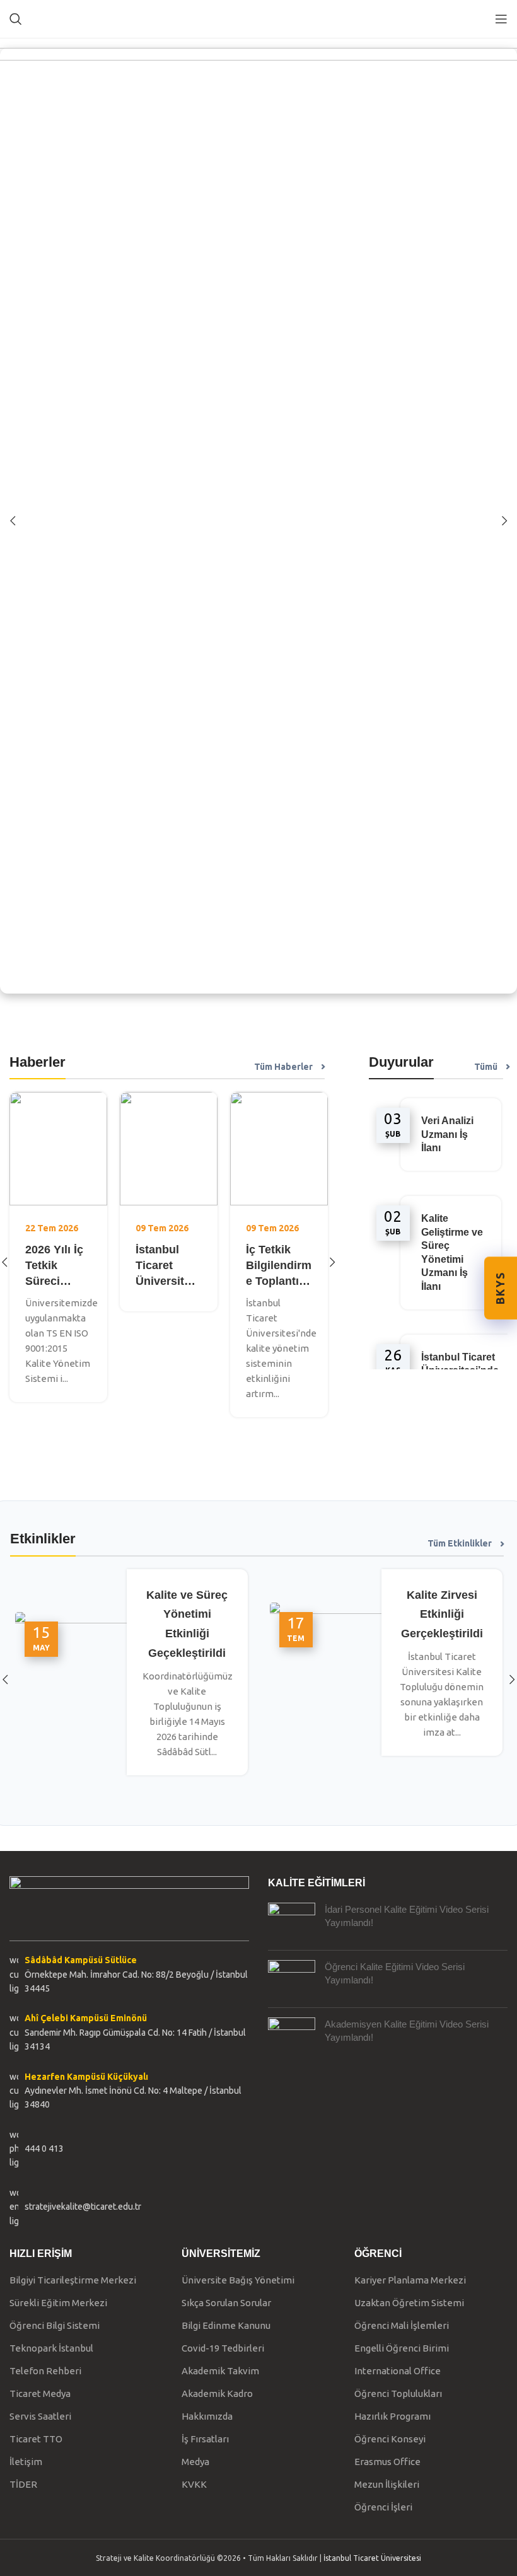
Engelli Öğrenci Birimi (402, 2348)
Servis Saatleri (40, 2416)
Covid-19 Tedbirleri (223, 2348)
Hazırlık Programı (392, 2416)
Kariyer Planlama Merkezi (410, 2280)
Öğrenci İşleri (383, 2507)
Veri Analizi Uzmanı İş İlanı (447, 1134)
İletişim (26, 2462)
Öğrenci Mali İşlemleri (402, 2325)
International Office (398, 2371)
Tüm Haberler (283, 1067)
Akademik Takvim (220, 2371)
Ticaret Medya (40, 2393)
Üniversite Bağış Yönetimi (238, 2280)
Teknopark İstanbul (51, 2348)
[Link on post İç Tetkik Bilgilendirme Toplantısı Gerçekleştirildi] (279, 1149)
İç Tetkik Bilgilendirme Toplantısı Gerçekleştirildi (279, 1281)
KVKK (194, 2484)
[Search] (16, 19)
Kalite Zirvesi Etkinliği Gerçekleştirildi (442, 1615)
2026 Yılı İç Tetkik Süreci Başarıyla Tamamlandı (58, 1281)
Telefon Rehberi (45, 2371)
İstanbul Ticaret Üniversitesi (372, 2558)
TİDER (23, 2484)
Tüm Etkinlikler (460, 1543)
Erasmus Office (387, 2462)
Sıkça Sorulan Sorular (226, 2303)
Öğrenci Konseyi (390, 2439)
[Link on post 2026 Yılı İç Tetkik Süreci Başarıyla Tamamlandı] (58, 1149)
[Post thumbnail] (292, 1922)
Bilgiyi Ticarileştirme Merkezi (73, 2280)
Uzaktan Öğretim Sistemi (409, 2303)
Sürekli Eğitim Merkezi (58, 2303)
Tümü (486, 1067)
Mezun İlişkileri (387, 2484)
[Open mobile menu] (501, 19)
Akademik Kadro (217, 2393)
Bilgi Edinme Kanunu (226, 2325)
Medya (195, 2462)
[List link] (129, 2149)
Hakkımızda (207, 2416)
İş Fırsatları (205, 2439)
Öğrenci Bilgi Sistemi (55, 2325)
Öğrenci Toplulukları (398, 2393)
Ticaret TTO (36, 2439)
